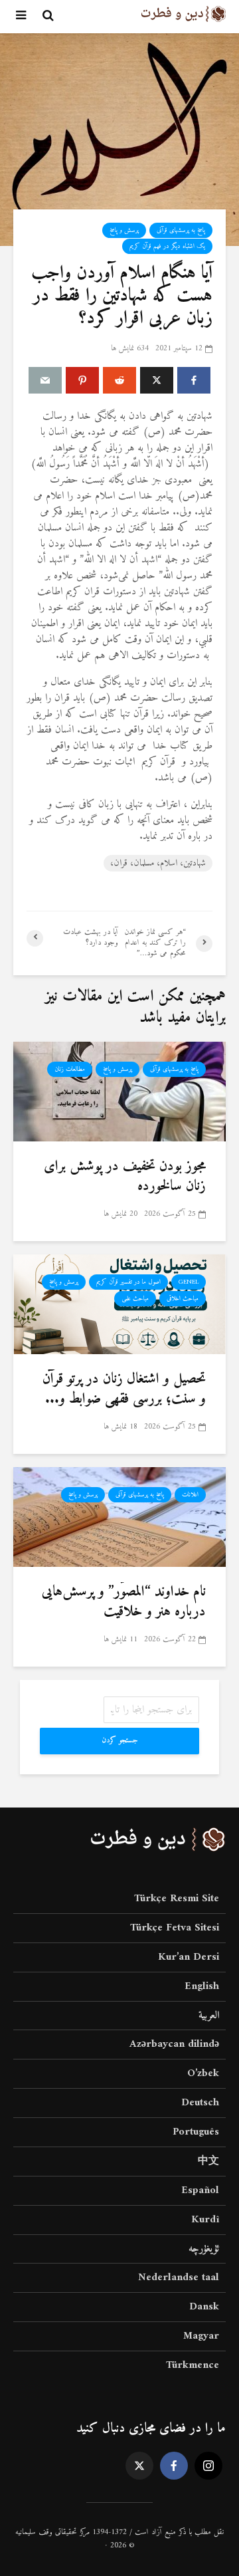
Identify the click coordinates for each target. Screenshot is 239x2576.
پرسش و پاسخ (124, 230)
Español (200, 2190)
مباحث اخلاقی (183, 1299)
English (202, 1986)
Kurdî (205, 2220)
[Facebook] (174, 2466)
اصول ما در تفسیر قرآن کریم (128, 1282)
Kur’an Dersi (189, 1957)
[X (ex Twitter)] (139, 2466)
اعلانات (190, 1495)
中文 (208, 2161)
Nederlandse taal (179, 2278)
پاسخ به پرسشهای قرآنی (181, 230)
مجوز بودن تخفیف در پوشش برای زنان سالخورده (125, 1177)
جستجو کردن (120, 1741)
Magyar (201, 2336)
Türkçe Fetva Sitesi (175, 1928)
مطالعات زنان (70, 1069)
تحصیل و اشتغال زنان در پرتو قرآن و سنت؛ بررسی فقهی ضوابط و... (124, 1389)
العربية (209, 2016)
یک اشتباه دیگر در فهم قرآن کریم (167, 246)
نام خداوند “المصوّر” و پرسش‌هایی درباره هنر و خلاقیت (124, 1602)
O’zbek (203, 2073)
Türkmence (193, 2365)
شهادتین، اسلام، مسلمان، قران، (158, 863)
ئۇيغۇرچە (204, 2249)
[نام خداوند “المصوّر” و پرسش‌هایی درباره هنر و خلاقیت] (119, 1516)
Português (196, 2132)
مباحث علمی (135, 1299)
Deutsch (200, 2103)
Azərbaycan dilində (174, 2044)
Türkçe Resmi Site (177, 1900)
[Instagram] (208, 2466)
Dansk (204, 2307)
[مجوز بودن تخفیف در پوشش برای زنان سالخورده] (119, 1091)
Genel (189, 1282)
